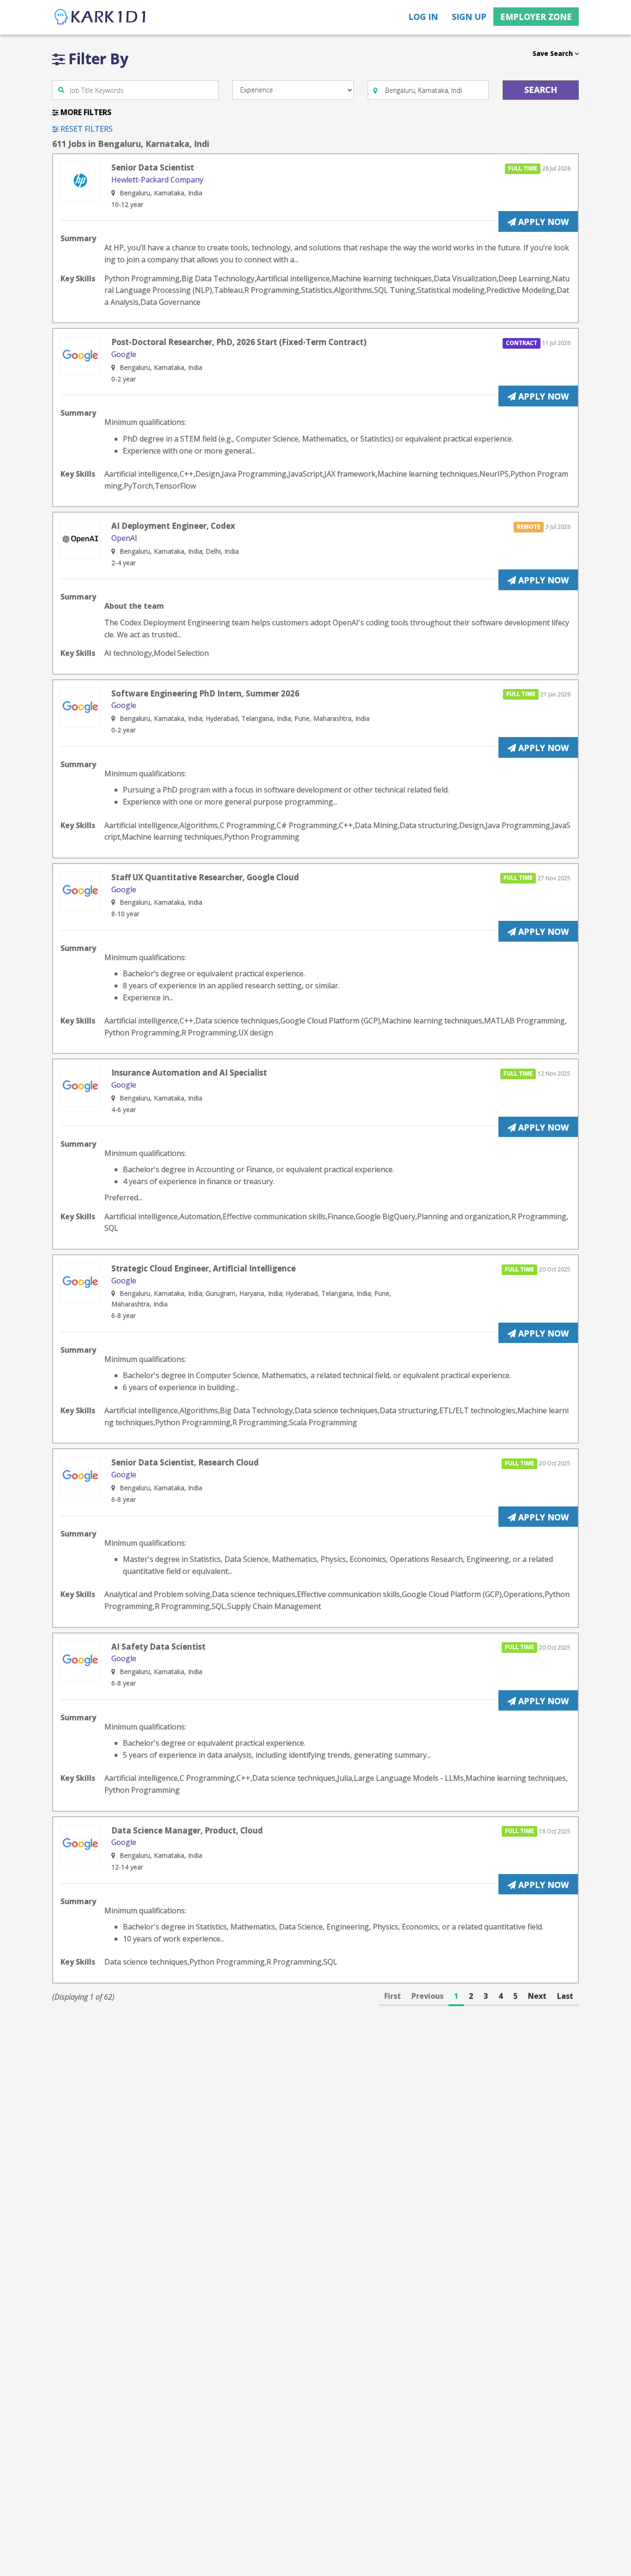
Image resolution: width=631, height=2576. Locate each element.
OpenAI (124, 538)
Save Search (554, 53)
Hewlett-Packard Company (157, 180)
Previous (428, 1996)
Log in (423, 17)
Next (537, 1996)
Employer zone (536, 17)
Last (565, 1996)
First (393, 1996)
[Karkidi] (101, 17)
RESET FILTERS (86, 129)
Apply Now (542, 222)
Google (124, 354)
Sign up (469, 17)
